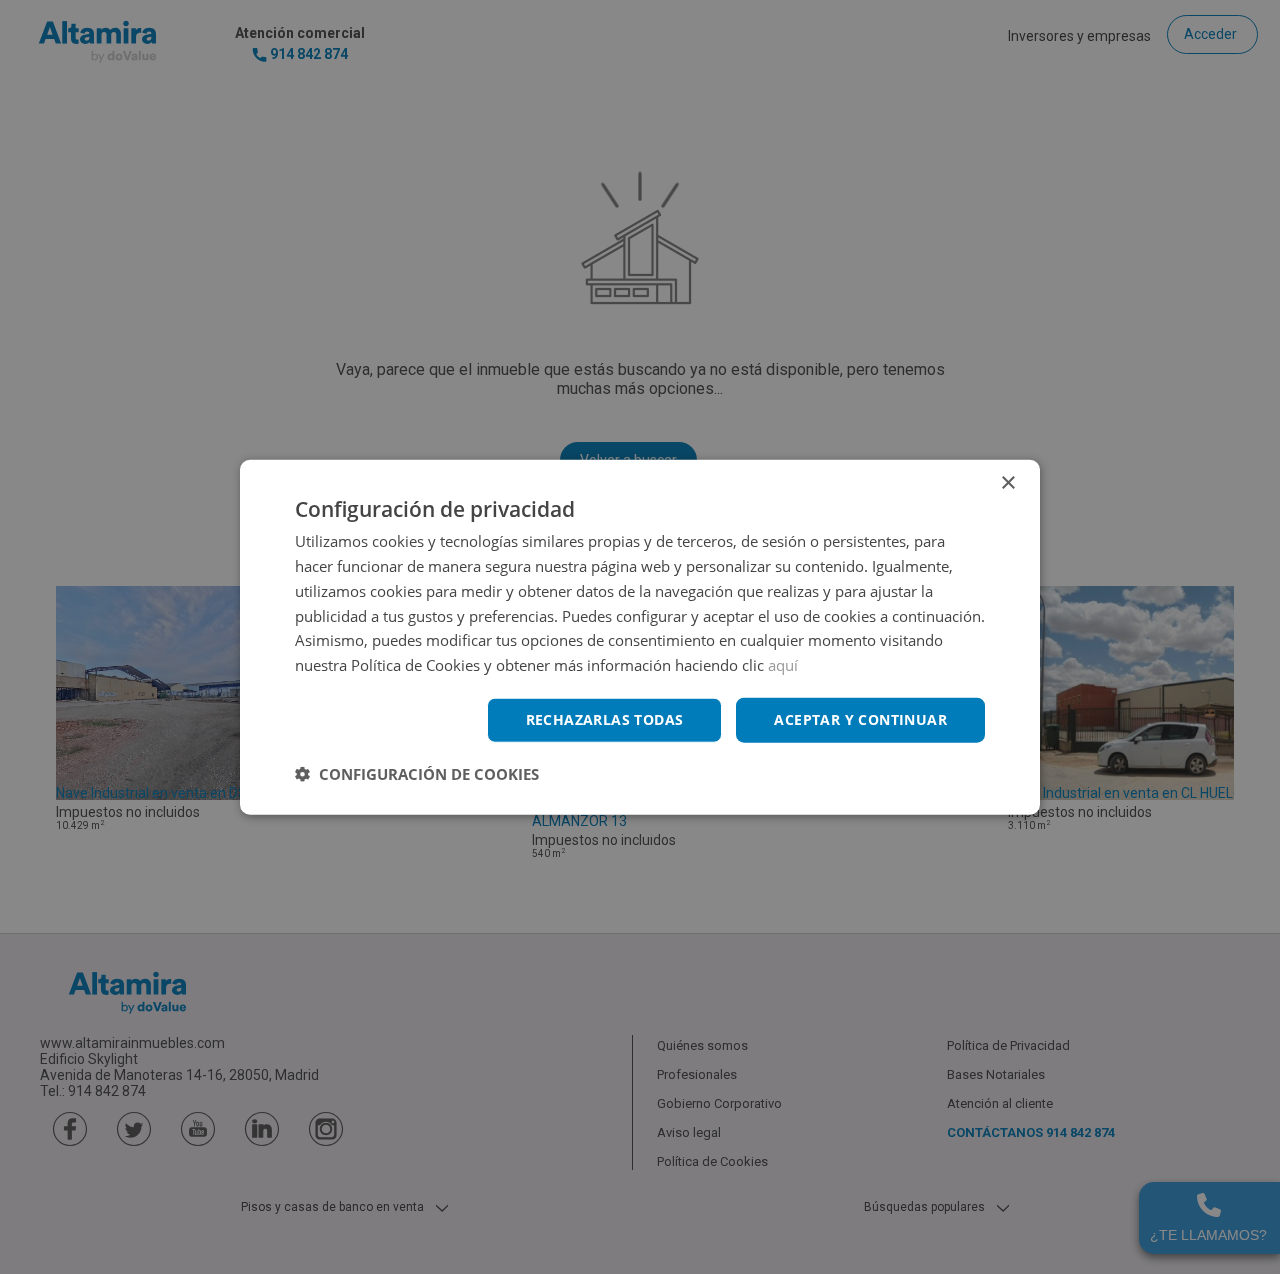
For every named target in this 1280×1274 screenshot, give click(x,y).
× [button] (1007, 483)
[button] (417, 773)
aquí (783, 665)
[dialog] (640, 637)
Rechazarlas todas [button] (605, 719)
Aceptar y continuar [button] (860, 719)
